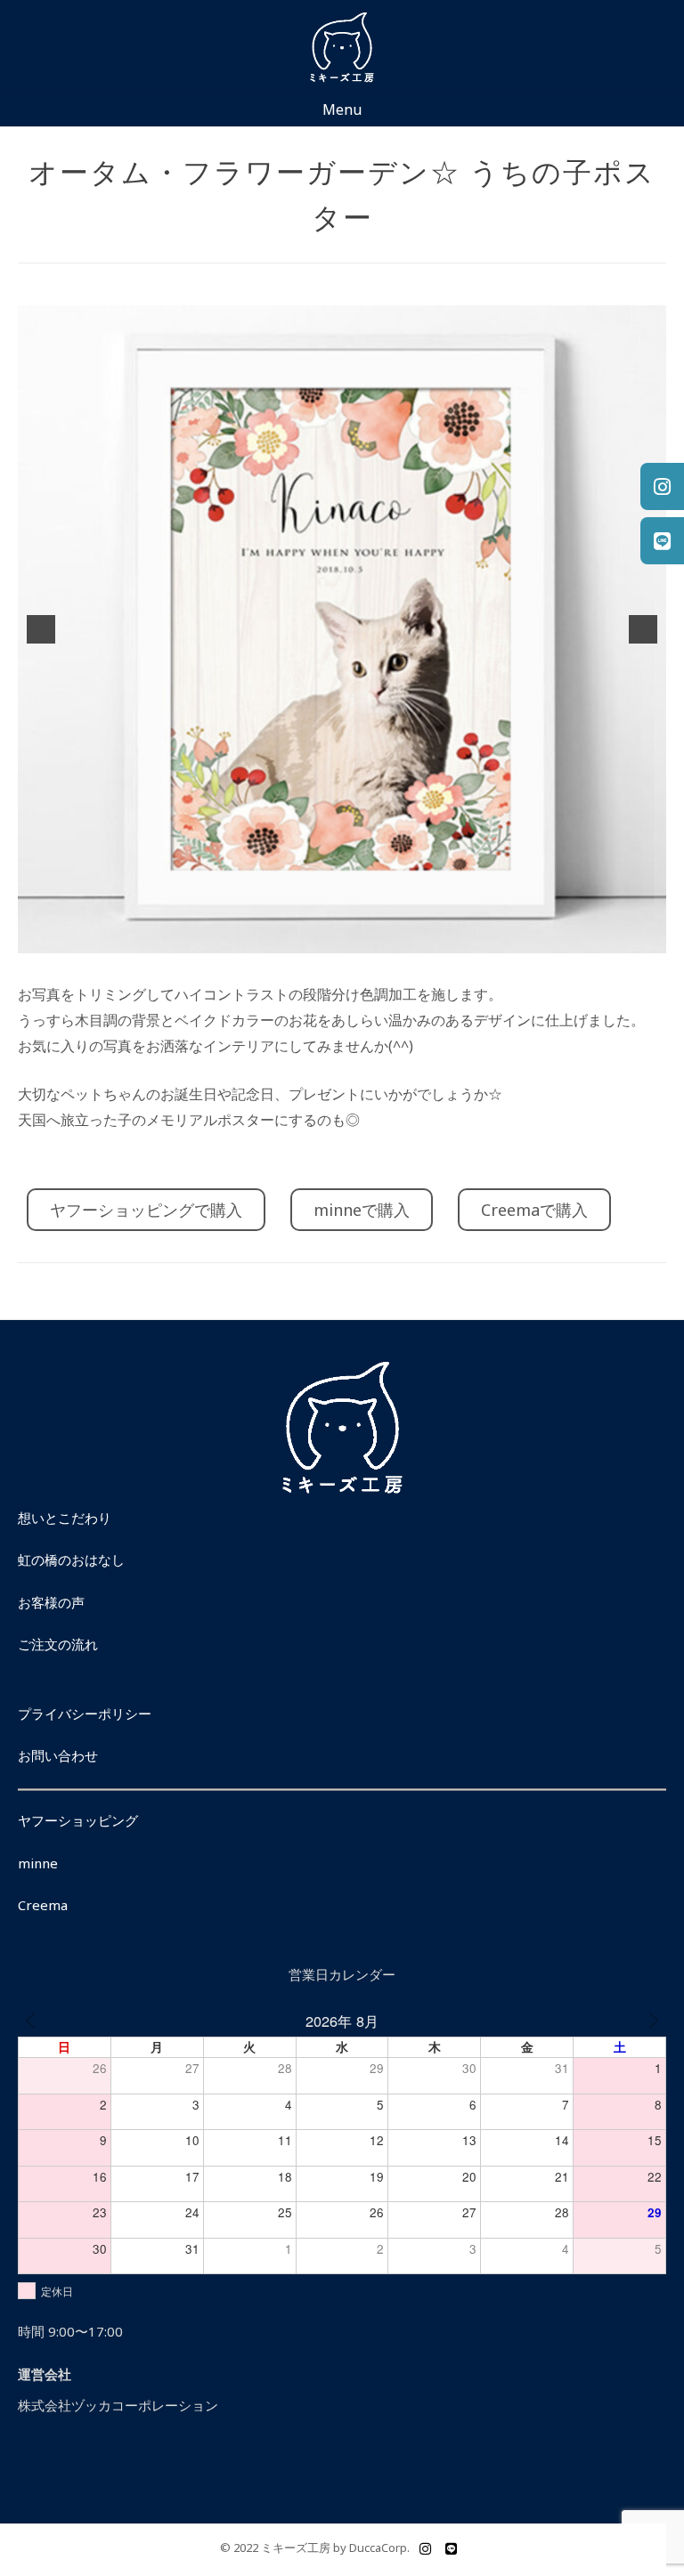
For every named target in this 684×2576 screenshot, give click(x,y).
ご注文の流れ (58, 1644)
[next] (643, 629)
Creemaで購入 (534, 1210)
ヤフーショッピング (78, 1820)
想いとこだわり (65, 1518)
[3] (361, 938)
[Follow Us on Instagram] (425, 2549)
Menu (342, 109)
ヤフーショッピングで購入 (146, 1210)
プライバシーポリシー (85, 1713)
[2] (342, 938)
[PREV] (30, 2021)
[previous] (41, 629)
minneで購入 (362, 1210)
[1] (323, 938)
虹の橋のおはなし (71, 1559)
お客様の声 (51, 1602)
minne (38, 1863)
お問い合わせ (58, 1755)
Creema (43, 1905)
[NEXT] (654, 2021)
